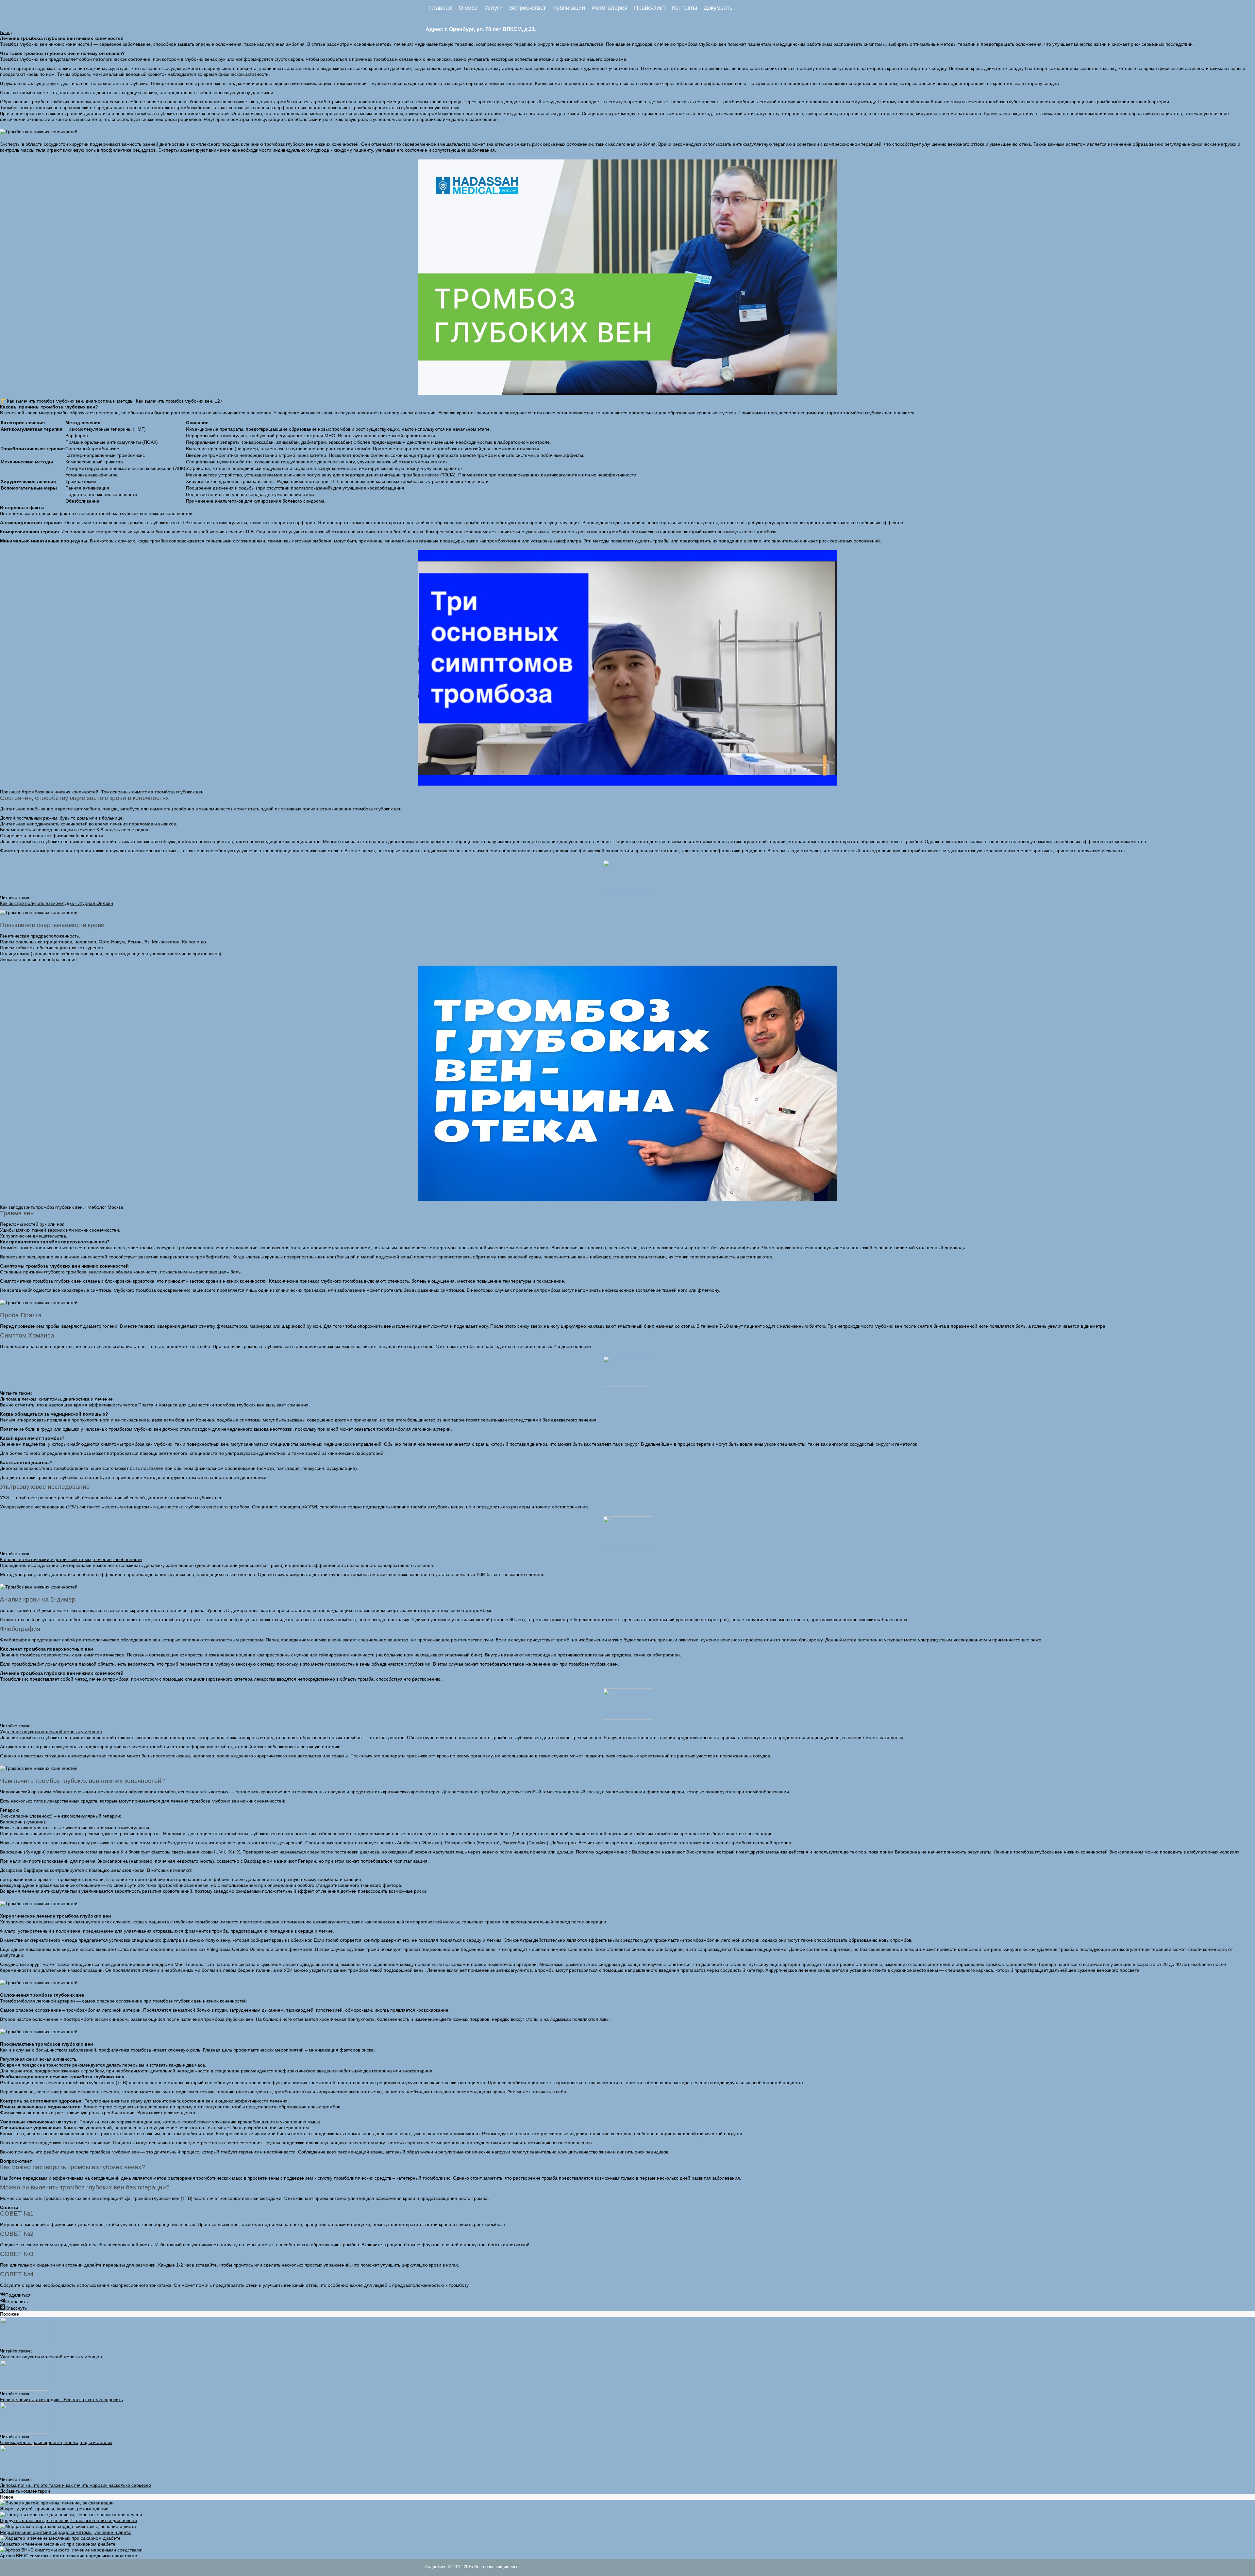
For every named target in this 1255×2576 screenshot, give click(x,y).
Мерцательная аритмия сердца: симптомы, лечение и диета (65, 2532)
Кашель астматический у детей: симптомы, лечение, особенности (71, 1559)
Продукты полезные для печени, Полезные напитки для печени (68, 2520)
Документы (719, 8)
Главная (441, 8)
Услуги (494, 8)
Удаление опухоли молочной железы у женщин (51, 1732)
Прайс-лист (650, 8)
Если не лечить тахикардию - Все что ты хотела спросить (61, 2400)
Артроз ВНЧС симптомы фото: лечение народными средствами (69, 2556)
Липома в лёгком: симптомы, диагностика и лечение (56, 1399)
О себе (468, 8)
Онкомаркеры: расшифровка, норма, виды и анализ (56, 2442)
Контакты (685, 8)
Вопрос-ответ (527, 8)
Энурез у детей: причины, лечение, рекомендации (54, 2509)
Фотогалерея (610, 8)
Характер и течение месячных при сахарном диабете (58, 2544)
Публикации (569, 8)
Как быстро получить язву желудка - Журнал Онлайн (57, 903)
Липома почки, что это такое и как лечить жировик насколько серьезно (75, 2485)
